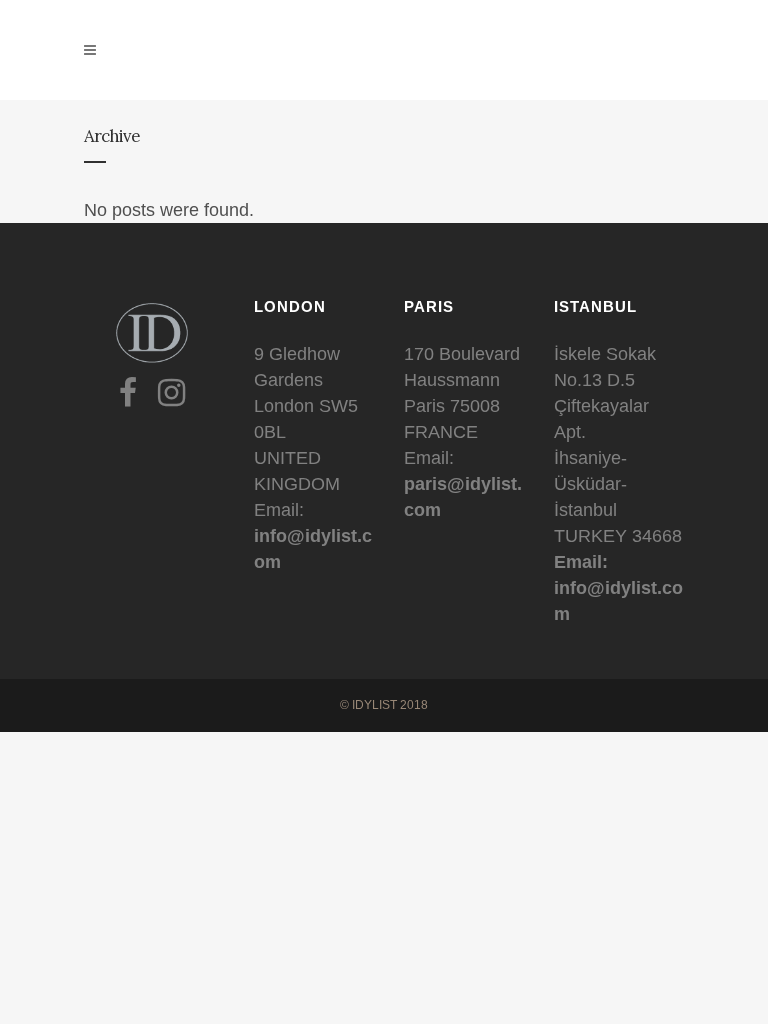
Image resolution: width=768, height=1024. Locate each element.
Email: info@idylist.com (618, 588)
